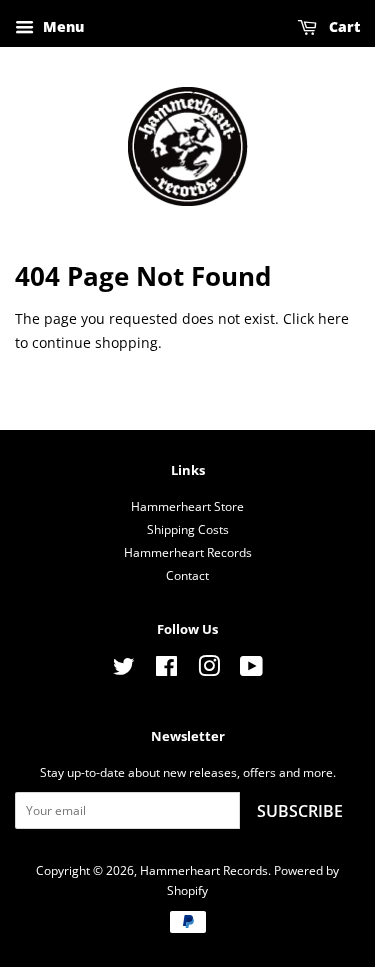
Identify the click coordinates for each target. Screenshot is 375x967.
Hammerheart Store (187, 506)
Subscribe (300, 811)
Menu (61, 26)
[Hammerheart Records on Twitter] (124, 670)
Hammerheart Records (188, 552)
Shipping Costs (188, 529)
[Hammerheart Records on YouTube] (251, 670)
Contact (187, 575)
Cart (342, 26)
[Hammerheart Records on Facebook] (166, 670)
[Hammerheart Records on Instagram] (209, 670)
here (333, 318)
